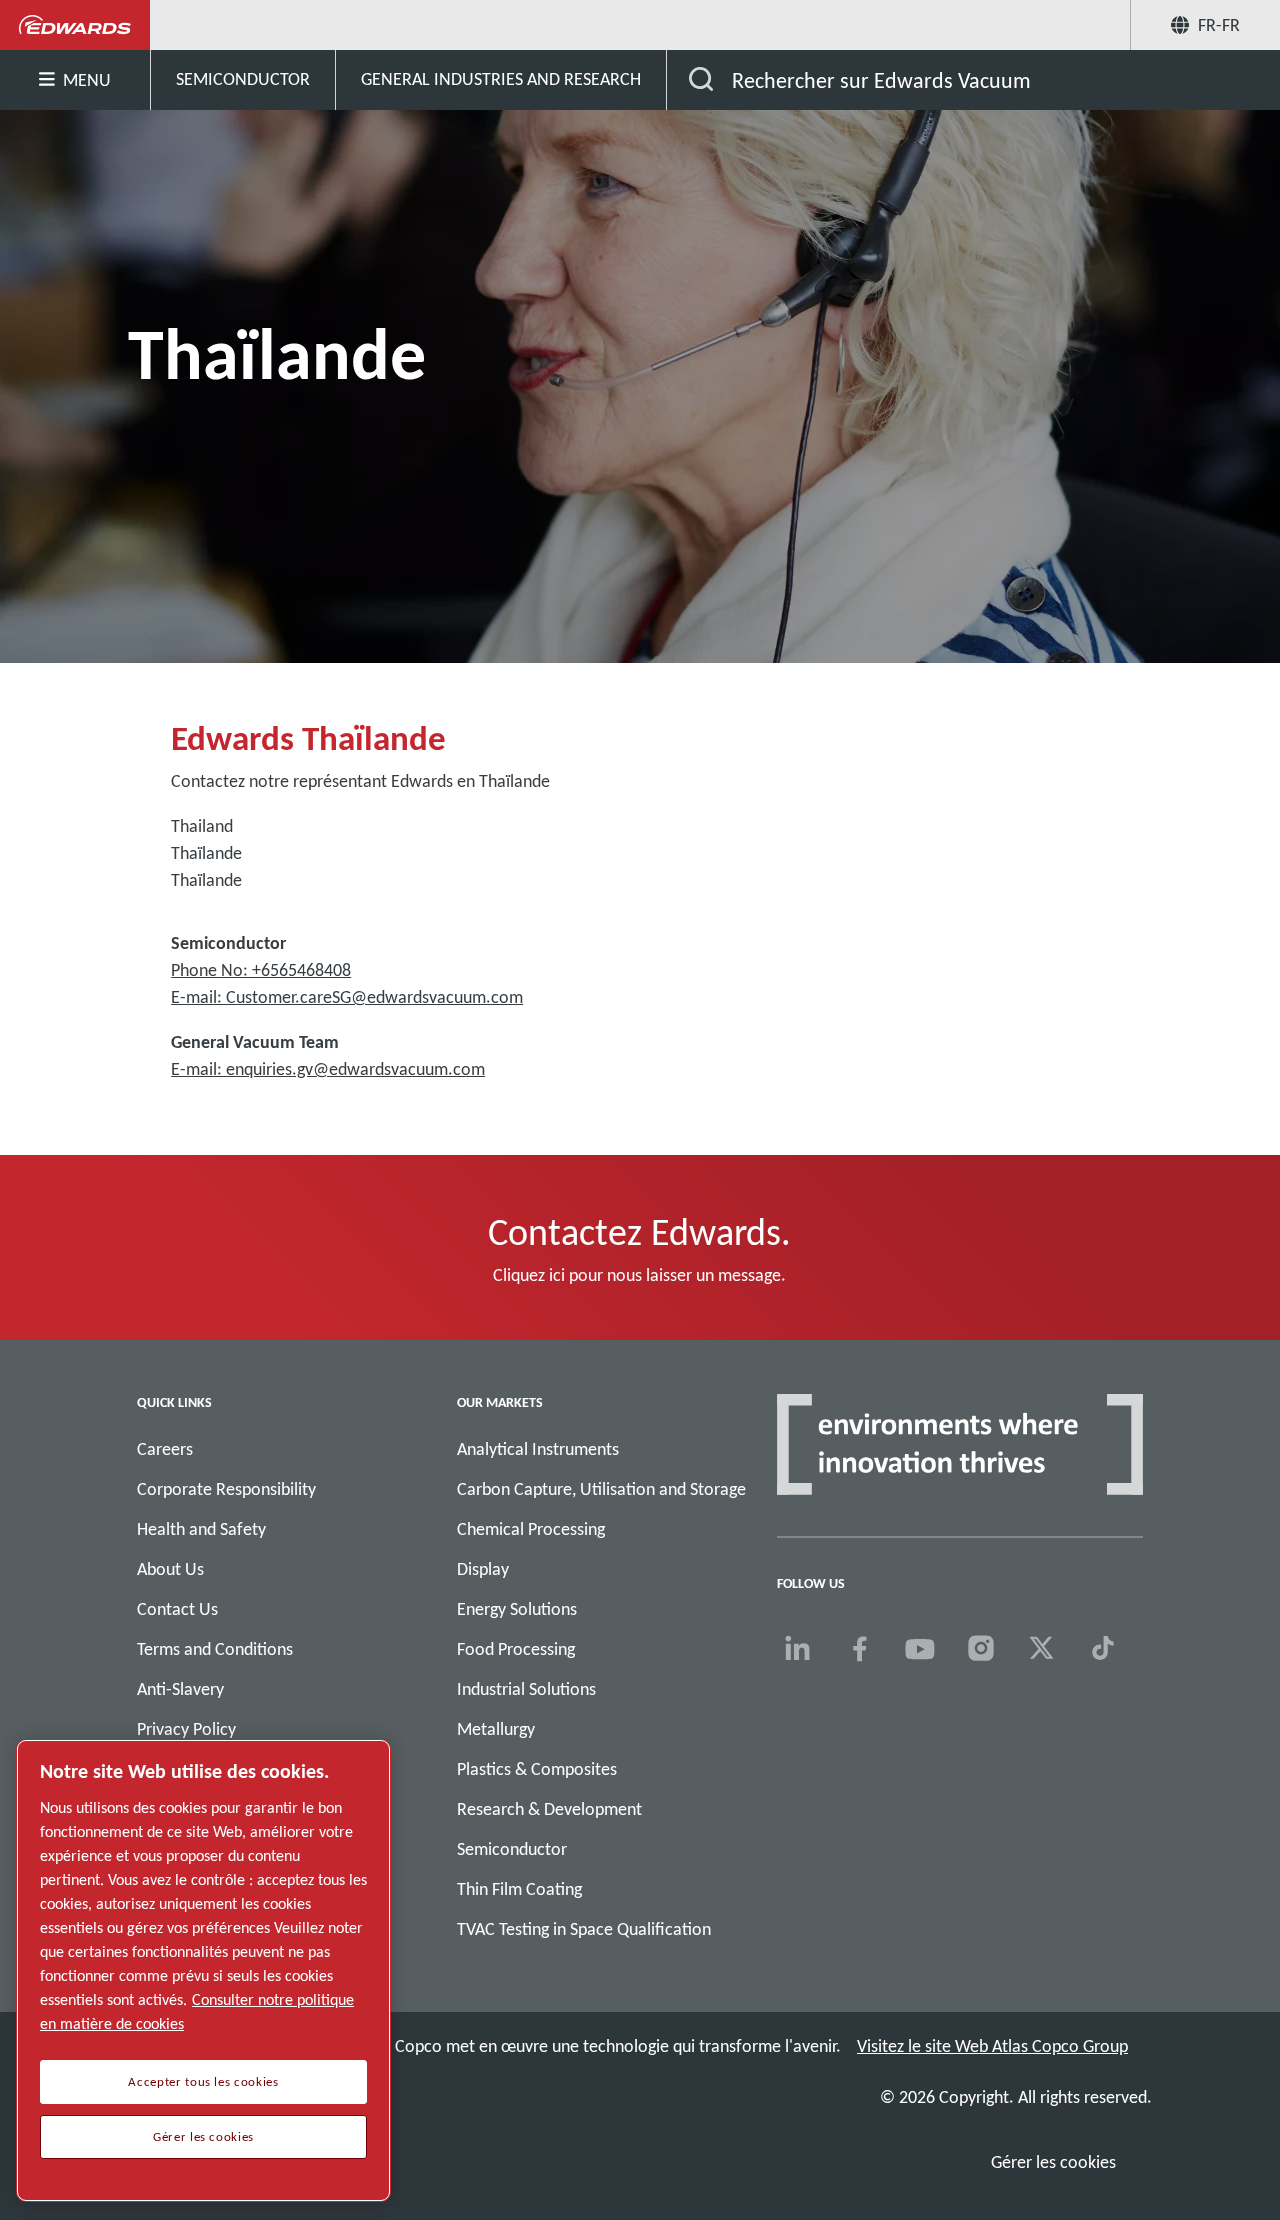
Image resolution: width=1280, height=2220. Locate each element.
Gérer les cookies (1053, 2162)
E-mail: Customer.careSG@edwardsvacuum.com (347, 997)
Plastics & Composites (537, 1769)
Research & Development (549, 1809)
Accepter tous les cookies (203, 2082)
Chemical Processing (531, 1529)
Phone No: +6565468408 (261, 970)
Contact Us (177, 1609)
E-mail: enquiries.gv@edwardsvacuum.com (328, 1069)
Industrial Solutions (526, 1689)
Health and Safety (201, 1529)
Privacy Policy (186, 1729)
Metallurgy (496, 1729)
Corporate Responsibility (226, 1489)
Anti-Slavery (180, 1689)
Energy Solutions (517, 1609)
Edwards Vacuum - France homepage (75, 25)
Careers (165, 1449)
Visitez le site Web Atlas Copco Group (992, 2046)
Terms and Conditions (215, 1649)
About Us (170, 1569)
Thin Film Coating (519, 1889)
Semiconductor (512, 1849)
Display (483, 1569)
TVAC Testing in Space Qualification (584, 1929)
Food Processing (516, 1649)
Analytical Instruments (538, 1449)
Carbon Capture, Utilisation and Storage (601, 1489)
